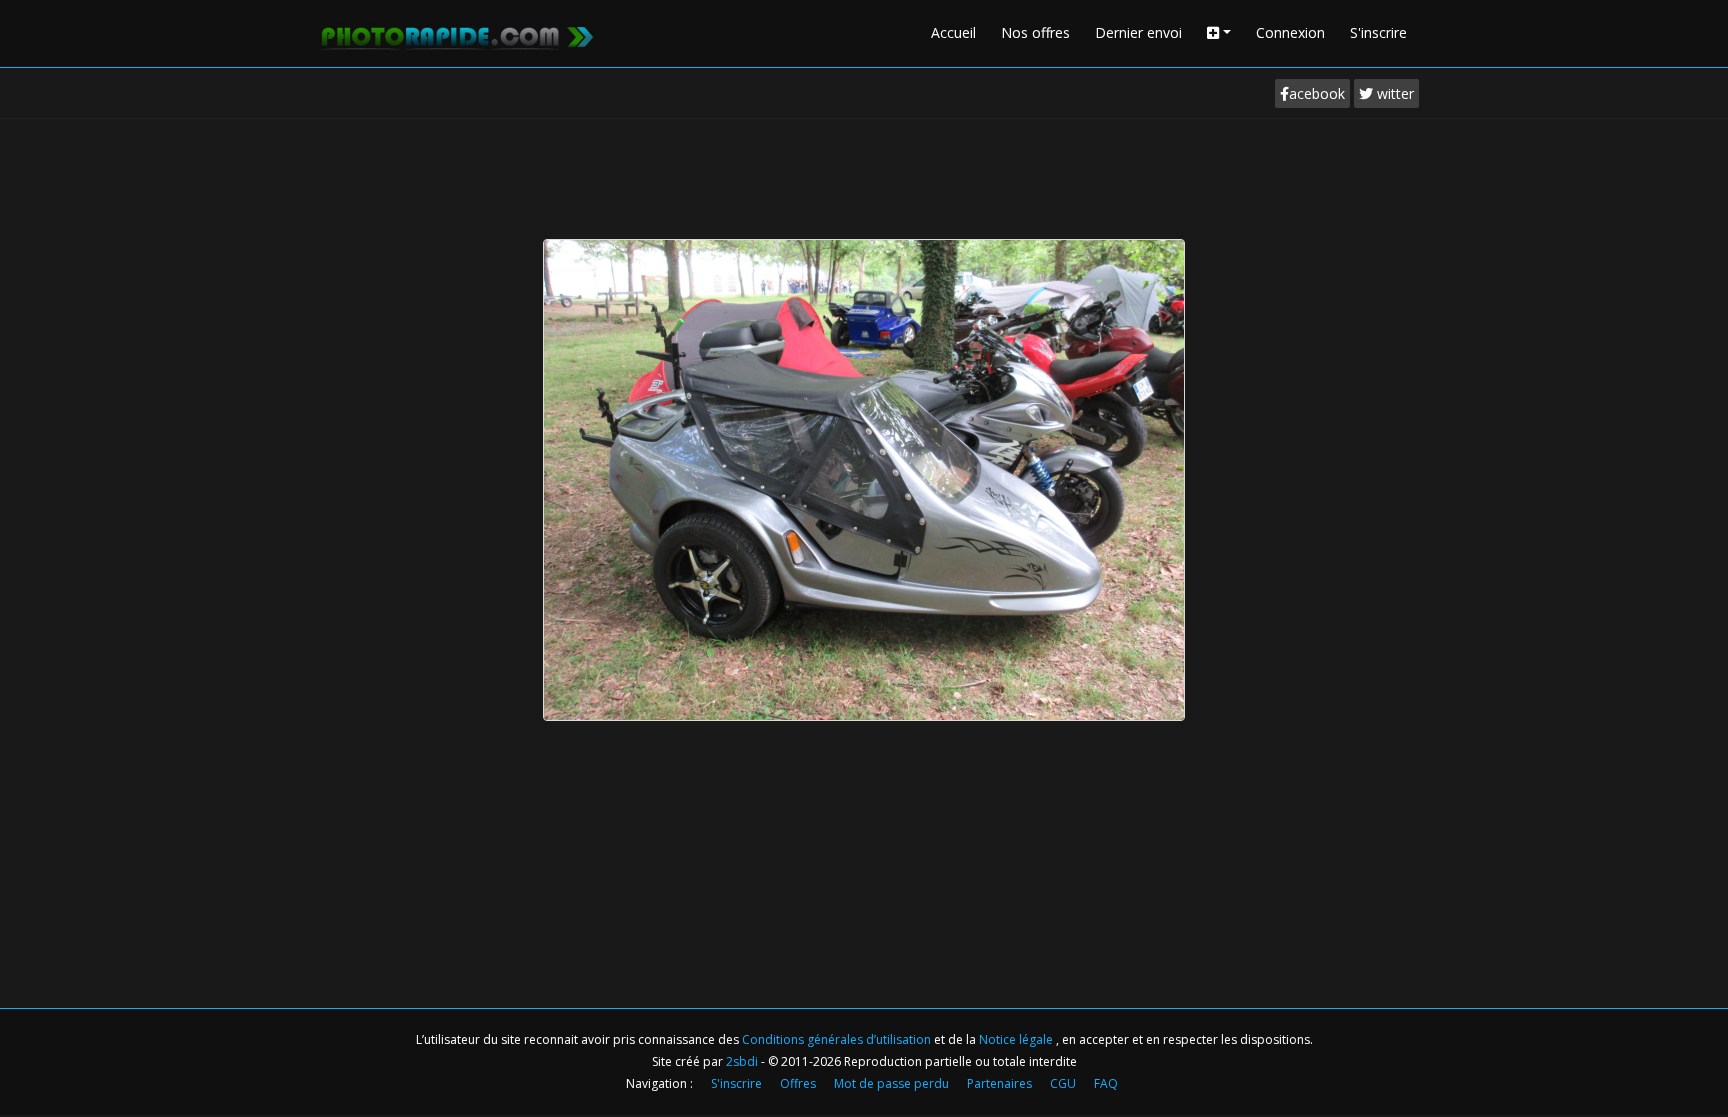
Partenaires (999, 1083)
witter (1393, 93)
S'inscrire (1378, 32)
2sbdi (742, 1061)
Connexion (1290, 32)
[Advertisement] (864, 174)
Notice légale (1017, 1039)
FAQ (1106, 1083)
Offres (798, 1083)
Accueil (953, 32)
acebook (1317, 93)
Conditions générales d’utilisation (838, 1039)
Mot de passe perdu (891, 1083)
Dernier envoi (1138, 32)
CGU (1063, 1083)
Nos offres (1035, 32)
